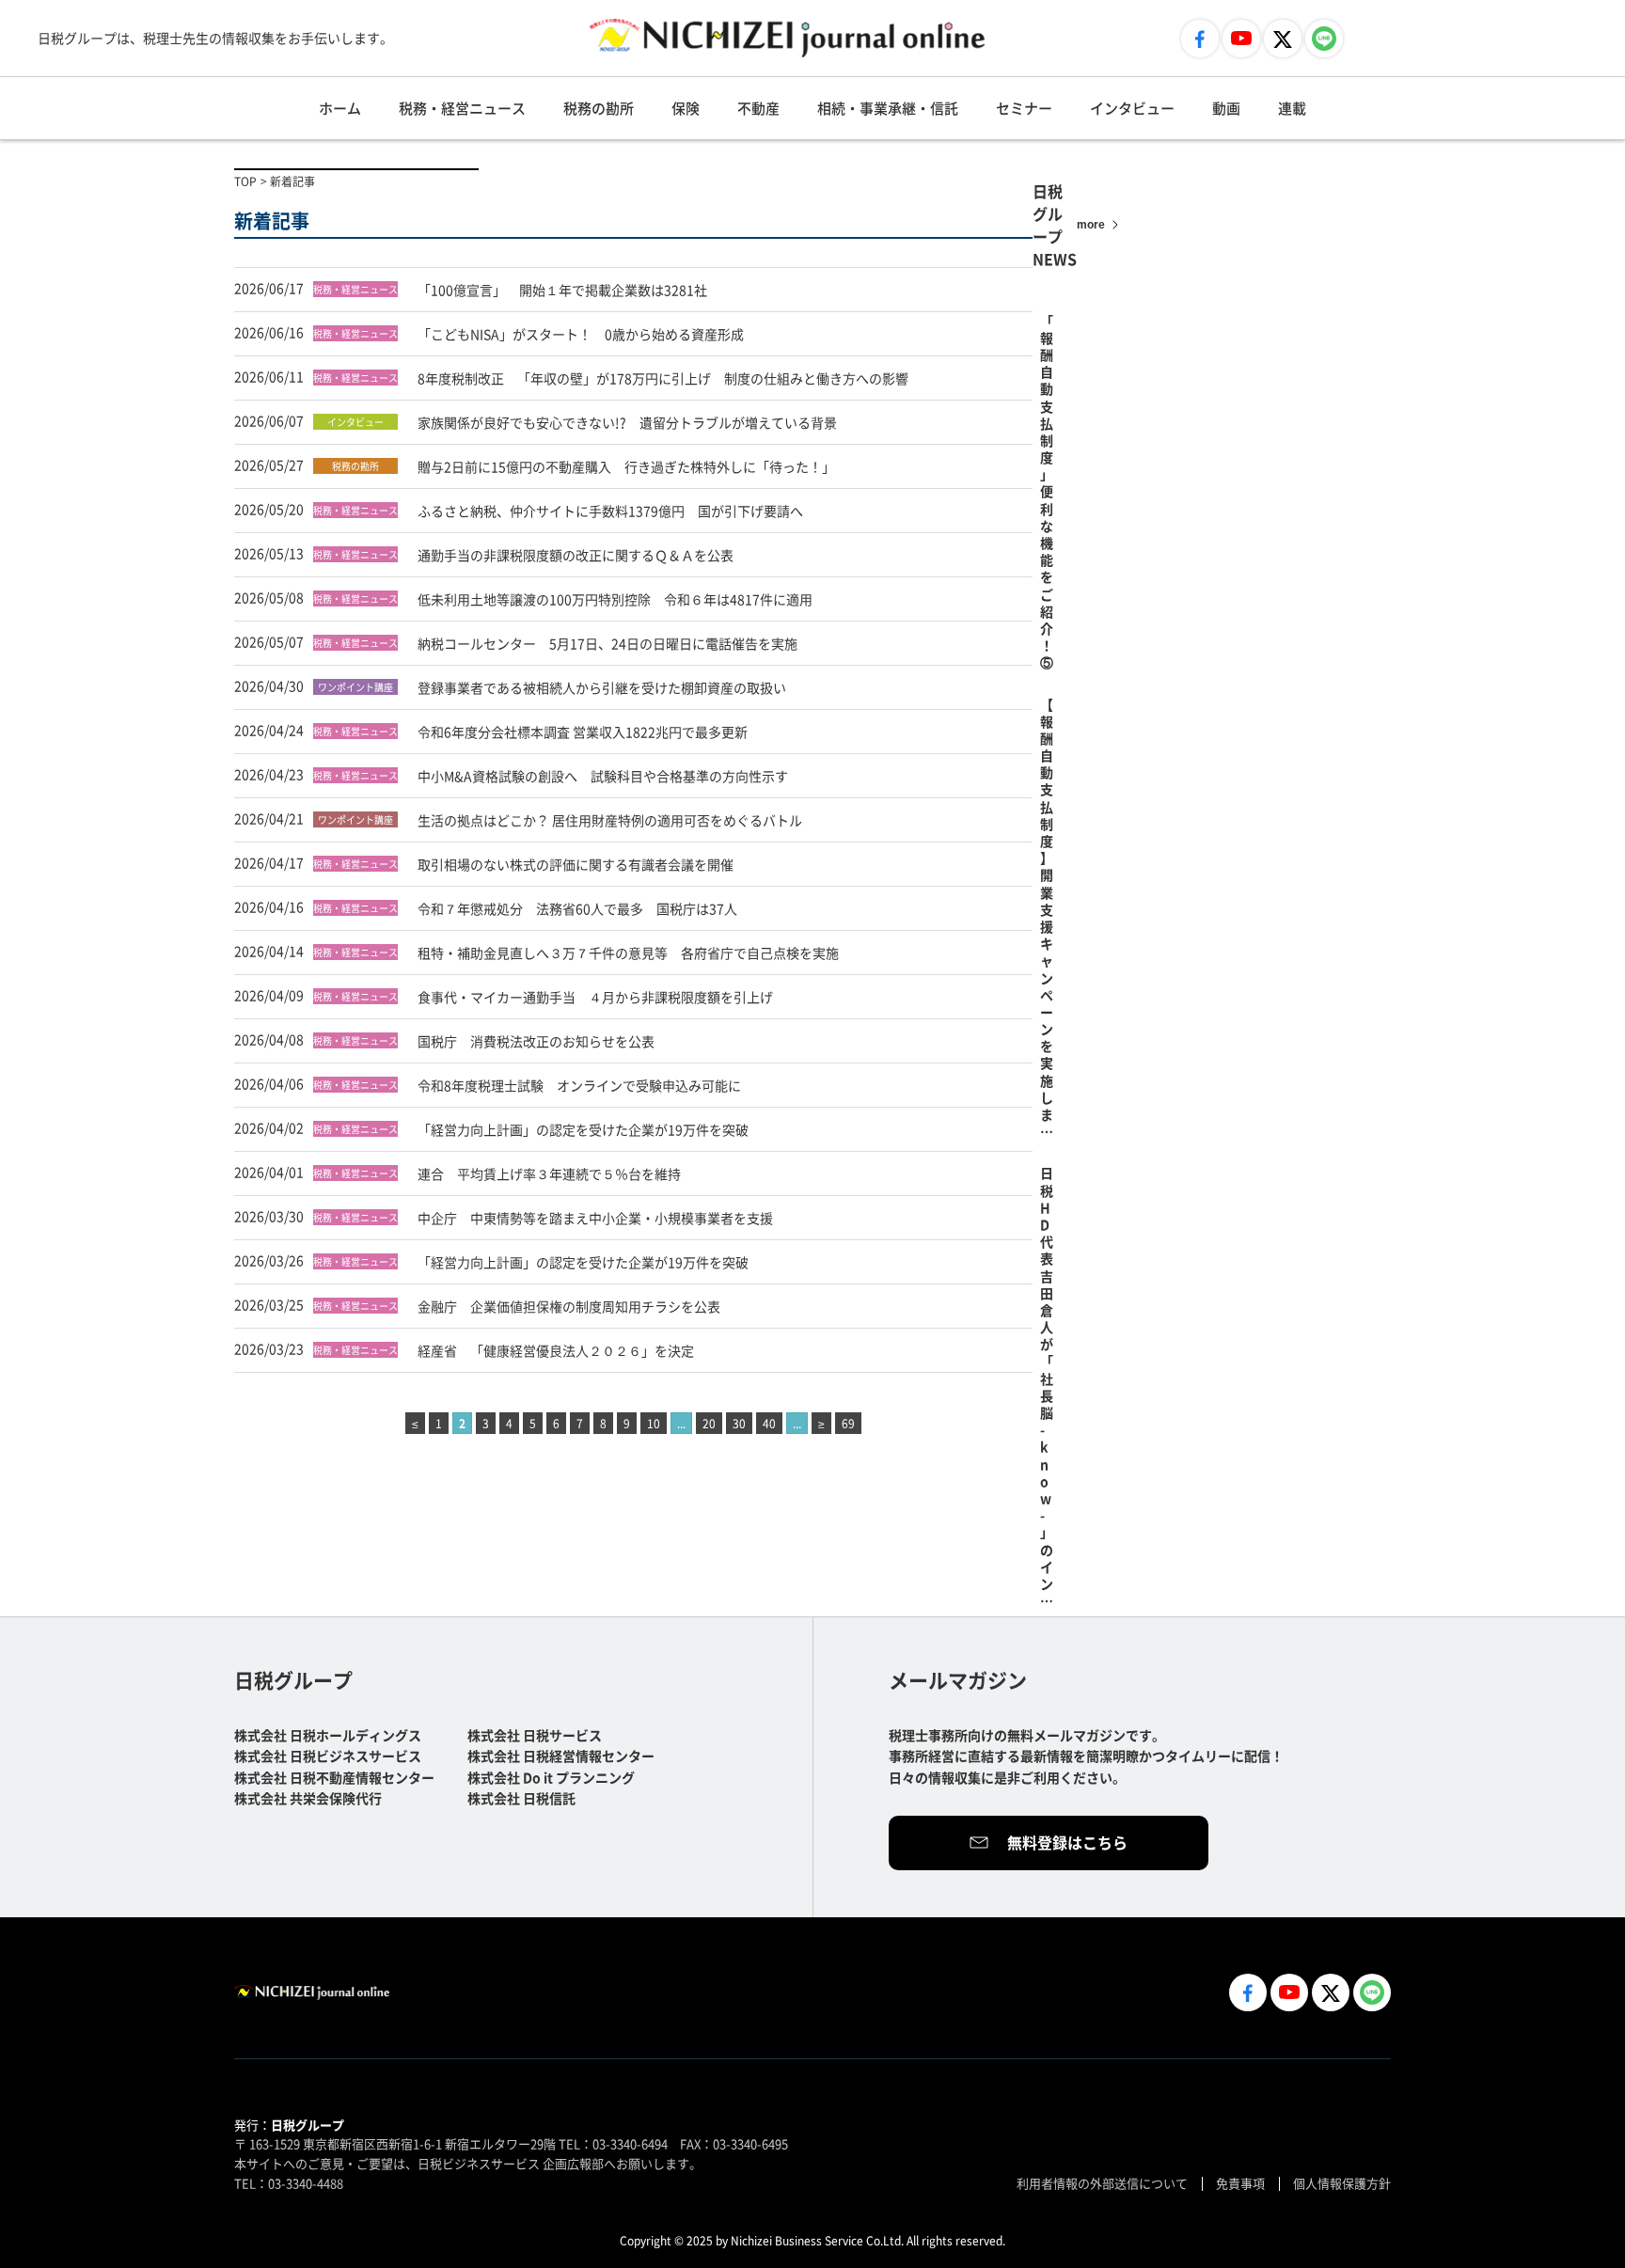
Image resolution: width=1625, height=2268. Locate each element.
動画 (1226, 108)
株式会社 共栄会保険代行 (308, 1798)
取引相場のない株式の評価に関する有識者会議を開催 (576, 864)
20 (709, 1423)
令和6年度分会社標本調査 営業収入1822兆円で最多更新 (583, 732)
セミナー (1024, 108)
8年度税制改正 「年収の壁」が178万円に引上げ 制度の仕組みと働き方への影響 (663, 378)
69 (848, 1423)
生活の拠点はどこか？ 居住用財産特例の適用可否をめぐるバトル (610, 820)
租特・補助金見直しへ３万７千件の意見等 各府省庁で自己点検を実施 (628, 953)
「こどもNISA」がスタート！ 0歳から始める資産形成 (581, 334)
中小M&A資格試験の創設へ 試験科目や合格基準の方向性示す (603, 776)
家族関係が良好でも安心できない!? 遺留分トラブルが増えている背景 (627, 422)
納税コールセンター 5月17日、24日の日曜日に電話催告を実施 (607, 643)
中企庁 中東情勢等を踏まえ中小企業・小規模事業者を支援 (595, 1218)
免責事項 (1240, 2183)
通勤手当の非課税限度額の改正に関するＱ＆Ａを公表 (576, 555)
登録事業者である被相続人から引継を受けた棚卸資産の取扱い (602, 687)
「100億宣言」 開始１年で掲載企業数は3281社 (562, 290)
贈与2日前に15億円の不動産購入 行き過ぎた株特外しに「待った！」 (626, 466)
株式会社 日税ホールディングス (328, 1735)
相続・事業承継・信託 (888, 108)
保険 (686, 108)
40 (769, 1423)
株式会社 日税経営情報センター (561, 1756)
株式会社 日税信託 (521, 1798)
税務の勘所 (599, 108)
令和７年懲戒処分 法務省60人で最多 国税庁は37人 (577, 908)
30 (739, 1423)
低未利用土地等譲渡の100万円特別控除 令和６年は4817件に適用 (615, 599)
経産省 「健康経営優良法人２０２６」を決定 (556, 1350)
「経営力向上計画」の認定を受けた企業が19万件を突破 (583, 1129)
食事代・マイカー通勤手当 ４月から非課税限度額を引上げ (595, 997)
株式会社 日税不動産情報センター (334, 1777)
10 (654, 1423)
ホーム (340, 108)
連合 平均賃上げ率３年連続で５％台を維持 (549, 1173)
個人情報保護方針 (1342, 2183)
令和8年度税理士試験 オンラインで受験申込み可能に (579, 1085)
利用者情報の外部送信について (1102, 2183)
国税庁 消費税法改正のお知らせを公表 (536, 1041)
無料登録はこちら (1067, 1842)
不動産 (758, 108)
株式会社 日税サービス (535, 1735)
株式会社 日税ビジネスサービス (328, 1756)
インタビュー (1132, 108)
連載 (1292, 108)
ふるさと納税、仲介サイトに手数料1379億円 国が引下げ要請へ (610, 511)
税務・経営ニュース (462, 108)
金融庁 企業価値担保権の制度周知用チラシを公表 (569, 1306)
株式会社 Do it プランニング (551, 1777)
